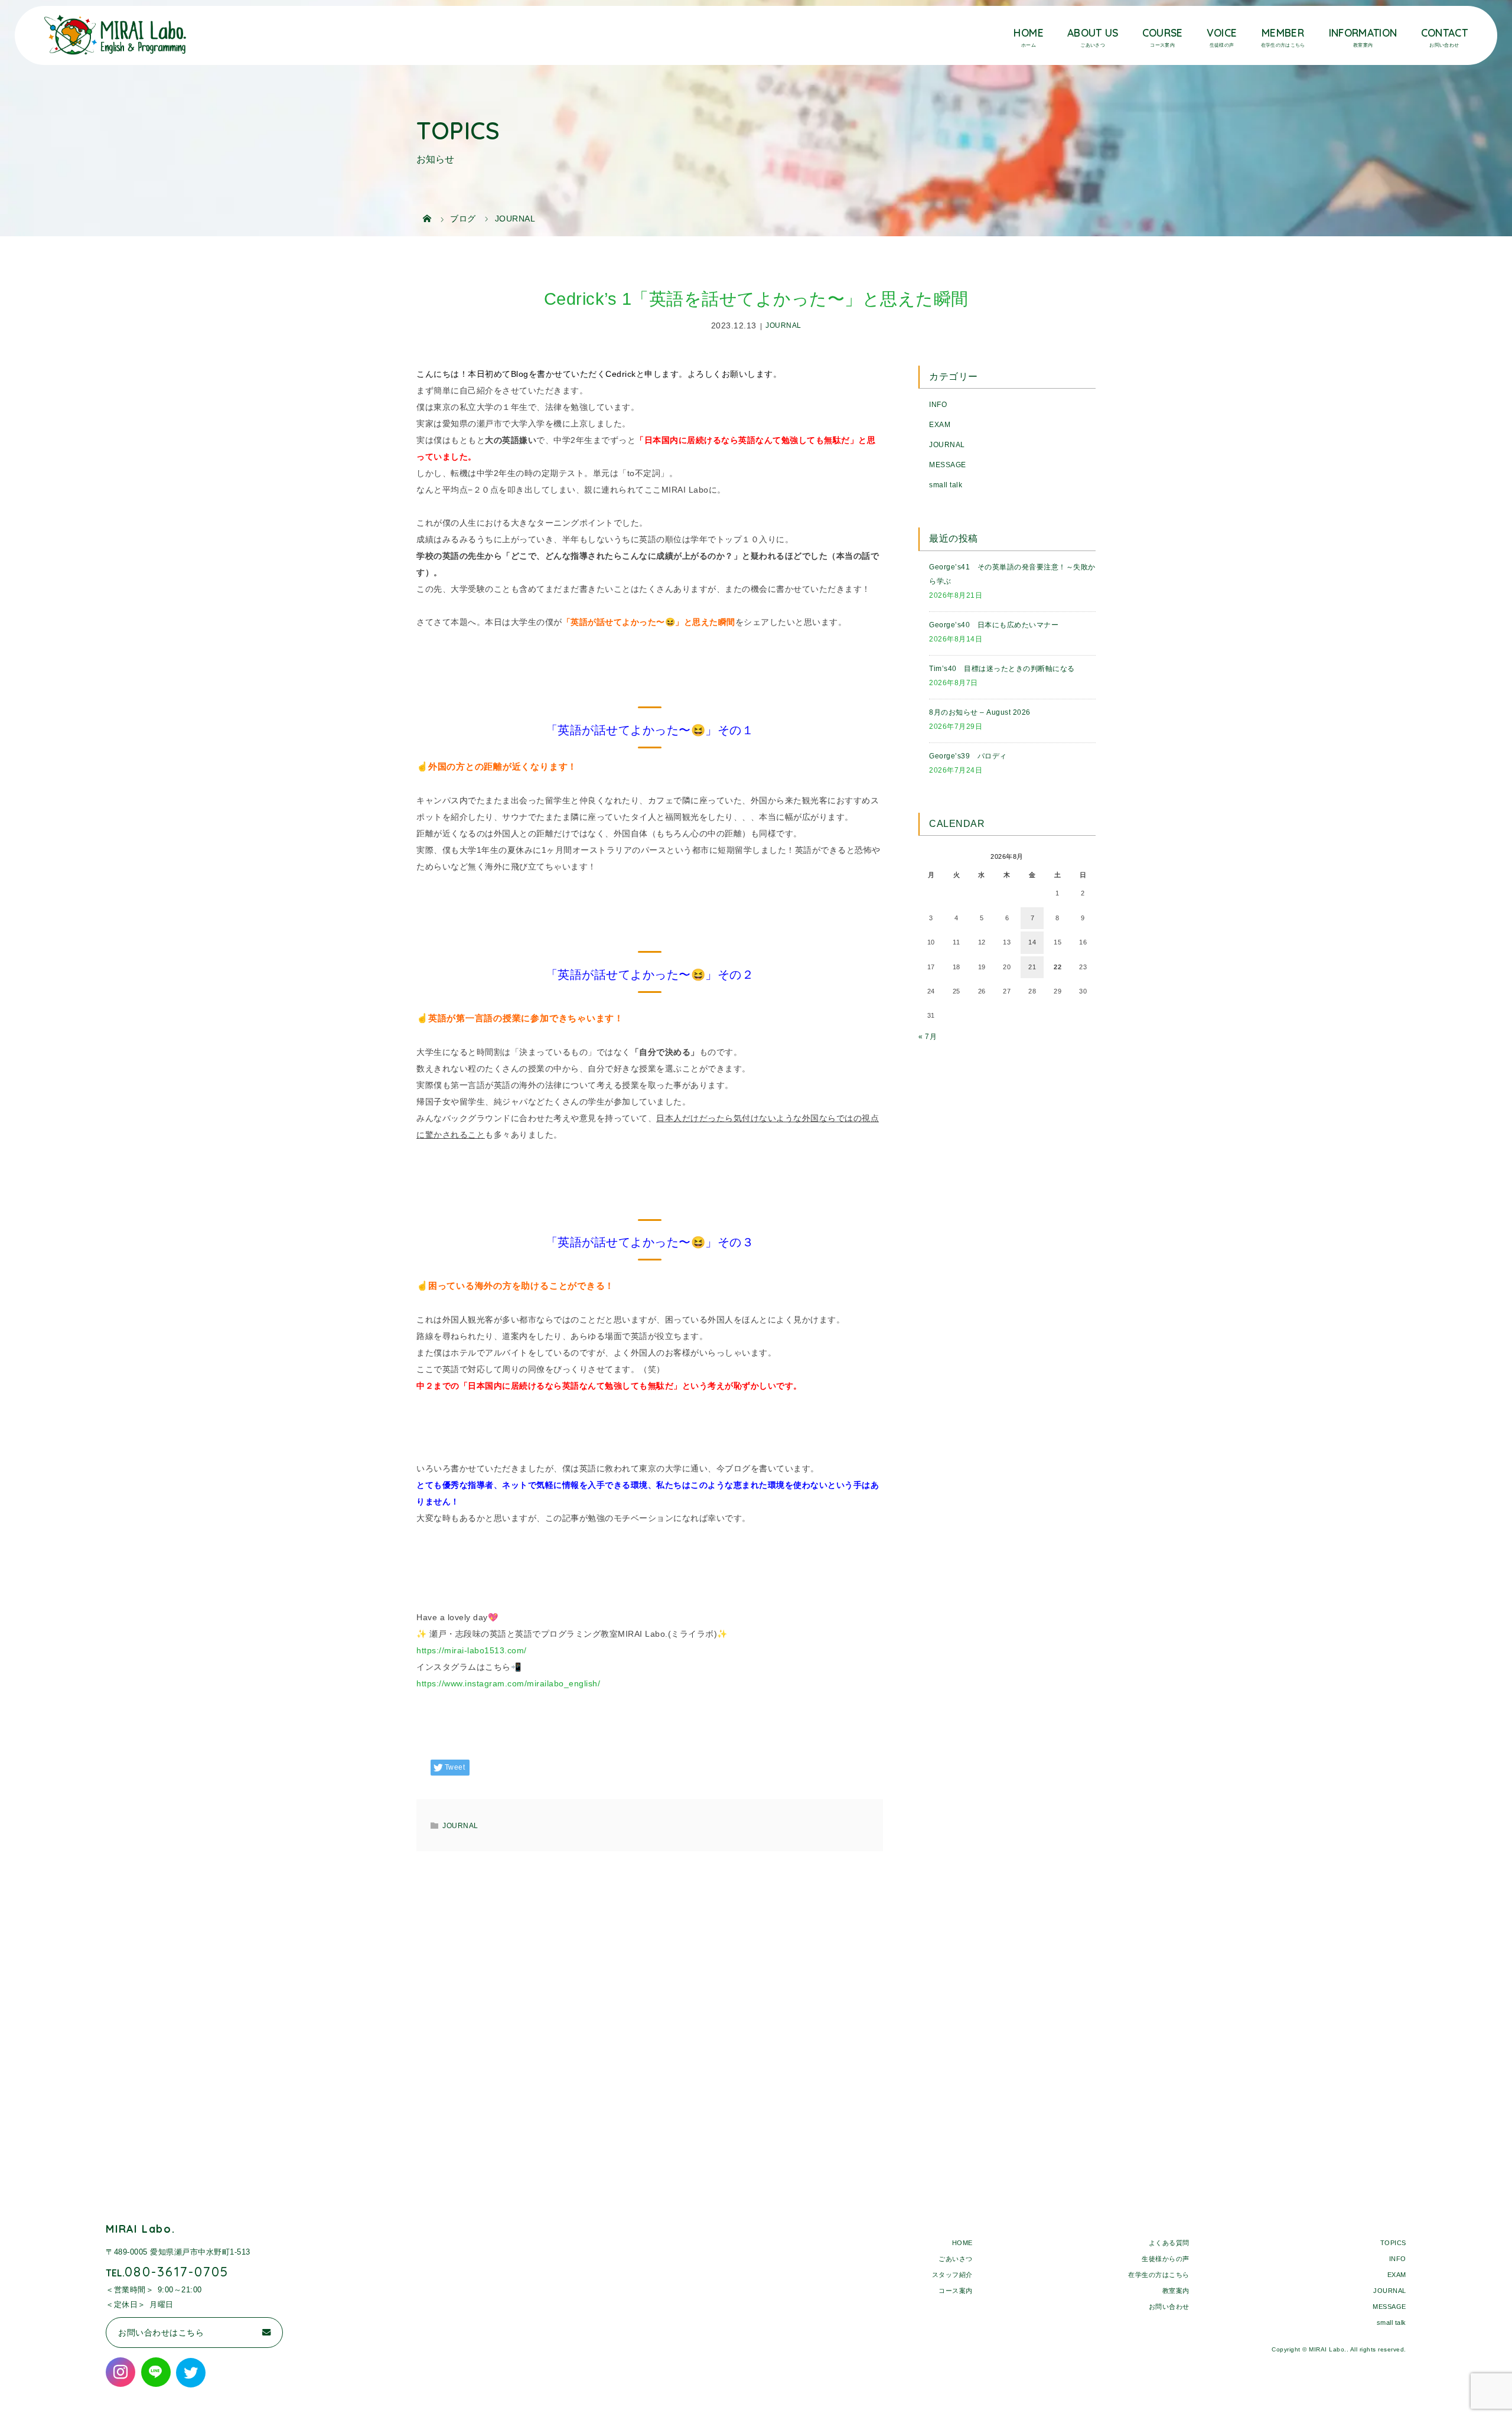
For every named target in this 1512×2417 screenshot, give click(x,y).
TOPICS (1393, 2243)
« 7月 (928, 1037)
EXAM (940, 425)
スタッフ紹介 (952, 2275)
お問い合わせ (1169, 2307)
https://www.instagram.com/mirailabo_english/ (508, 1683)
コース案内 (956, 2291)
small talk (946, 485)
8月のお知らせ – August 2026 (980, 712)
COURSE (1163, 32)
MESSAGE (948, 465)
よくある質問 (1169, 2243)
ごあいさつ (956, 2259)
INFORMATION (1363, 32)
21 (1032, 967)
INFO (938, 405)
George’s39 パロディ (968, 756)
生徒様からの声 (1166, 2259)
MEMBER (1283, 32)
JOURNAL (783, 326)
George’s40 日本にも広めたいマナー (994, 625)
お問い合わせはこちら (161, 2333)
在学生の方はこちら (1159, 2275)
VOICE (1222, 32)
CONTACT (1444, 32)
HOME (1028, 32)
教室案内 (1176, 2291)
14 (1032, 942)
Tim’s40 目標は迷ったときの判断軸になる (1002, 669)
